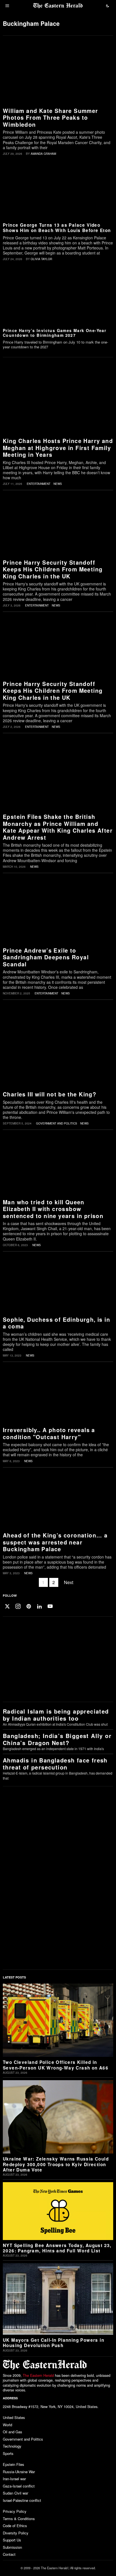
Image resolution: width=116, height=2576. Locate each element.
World (7, 2425)
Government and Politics (57, 1123)
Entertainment (39, 484)
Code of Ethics (15, 2526)
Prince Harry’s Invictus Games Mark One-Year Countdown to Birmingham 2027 (54, 333)
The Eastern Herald (38, 2375)
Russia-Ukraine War (19, 2472)
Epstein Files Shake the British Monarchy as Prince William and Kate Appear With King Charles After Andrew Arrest (58, 827)
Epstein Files (14, 2464)
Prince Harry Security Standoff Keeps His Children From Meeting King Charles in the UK (53, 569)
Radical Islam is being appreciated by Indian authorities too (56, 1715)
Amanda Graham (43, 154)
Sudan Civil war (15, 2493)
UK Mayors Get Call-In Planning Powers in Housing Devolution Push (53, 2343)
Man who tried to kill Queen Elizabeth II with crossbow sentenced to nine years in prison (53, 1209)
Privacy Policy (15, 2511)
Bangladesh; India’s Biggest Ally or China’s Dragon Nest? (57, 1739)
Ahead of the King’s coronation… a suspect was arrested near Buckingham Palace (55, 1542)
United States (14, 2417)
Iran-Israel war (14, 2479)
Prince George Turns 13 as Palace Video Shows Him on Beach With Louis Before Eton (57, 228)
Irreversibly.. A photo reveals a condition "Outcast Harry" (49, 1433)
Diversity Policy (16, 2533)
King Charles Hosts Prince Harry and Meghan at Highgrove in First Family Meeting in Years (58, 448)
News (58, 484)
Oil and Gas (13, 2432)
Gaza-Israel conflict (19, 2486)
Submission (12, 2547)
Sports (8, 2453)
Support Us (12, 2540)
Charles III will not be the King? (50, 1094)
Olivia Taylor (41, 259)
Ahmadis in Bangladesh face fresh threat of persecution (55, 1764)
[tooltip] (7, 1606)
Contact (9, 2554)
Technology (12, 2446)
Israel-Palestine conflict (22, 2500)
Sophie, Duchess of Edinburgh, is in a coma (56, 1323)
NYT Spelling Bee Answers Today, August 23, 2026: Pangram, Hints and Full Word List (57, 2248)
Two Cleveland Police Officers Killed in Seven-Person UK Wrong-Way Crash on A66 (56, 2065)
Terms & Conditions (19, 2519)
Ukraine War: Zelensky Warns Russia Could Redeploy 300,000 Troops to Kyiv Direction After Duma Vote (56, 2164)
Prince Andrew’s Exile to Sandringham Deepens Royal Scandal (46, 957)
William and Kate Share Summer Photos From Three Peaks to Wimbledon (51, 118)
